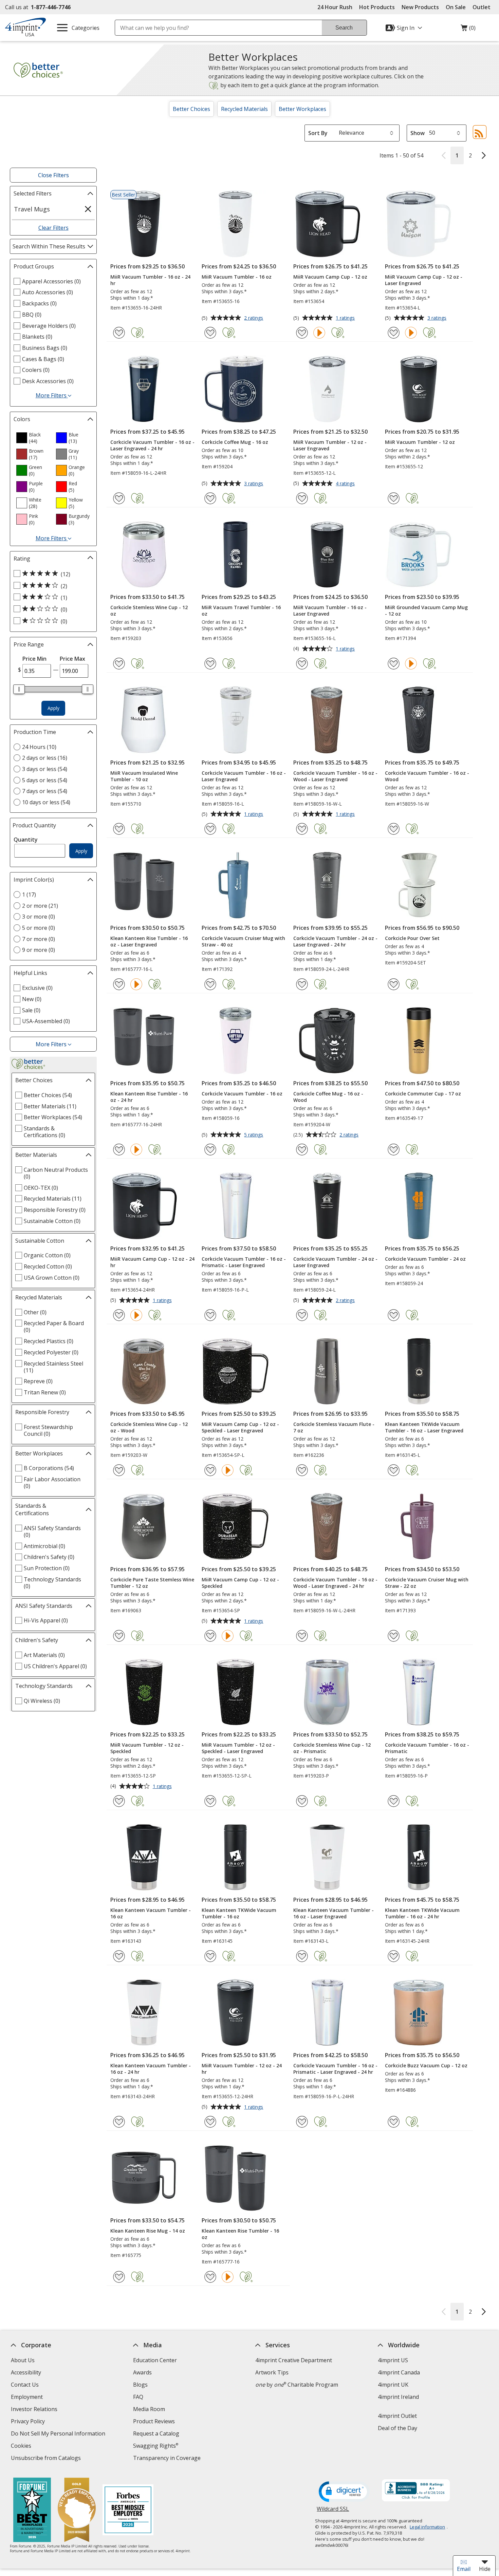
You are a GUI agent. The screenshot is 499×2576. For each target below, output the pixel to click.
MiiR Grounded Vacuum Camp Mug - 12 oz (426, 610)
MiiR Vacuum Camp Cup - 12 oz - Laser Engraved (424, 280)
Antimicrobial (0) (44, 1546)
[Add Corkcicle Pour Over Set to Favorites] (394, 984)
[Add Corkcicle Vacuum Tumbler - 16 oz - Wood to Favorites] (394, 829)
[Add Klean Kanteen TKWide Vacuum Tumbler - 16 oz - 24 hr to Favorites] (394, 1956)
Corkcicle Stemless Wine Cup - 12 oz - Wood (149, 1427)
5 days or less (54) (45, 780)
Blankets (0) (37, 337)
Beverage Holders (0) (49, 326)
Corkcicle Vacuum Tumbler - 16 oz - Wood (427, 776)
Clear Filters (53, 228)
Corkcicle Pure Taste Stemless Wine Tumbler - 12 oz (152, 1583)
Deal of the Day (397, 2428)
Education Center (155, 2360)
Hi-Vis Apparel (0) (46, 1620)
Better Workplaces (302, 109)
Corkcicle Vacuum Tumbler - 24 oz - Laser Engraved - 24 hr (335, 941)
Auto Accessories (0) (48, 292)
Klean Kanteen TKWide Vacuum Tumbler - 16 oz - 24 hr (422, 1913)
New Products (420, 7)
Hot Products (377, 7)
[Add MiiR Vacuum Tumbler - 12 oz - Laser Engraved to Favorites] (302, 498)
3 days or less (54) (45, 769)
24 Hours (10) (39, 747)
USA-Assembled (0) (46, 1021)
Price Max (72, 659)
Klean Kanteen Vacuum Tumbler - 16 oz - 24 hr (151, 2069)
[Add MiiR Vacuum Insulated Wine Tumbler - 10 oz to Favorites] (119, 829)
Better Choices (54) (48, 1095)
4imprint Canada (399, 2372)
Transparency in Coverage (168, 2459)
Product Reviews (154, 2421)
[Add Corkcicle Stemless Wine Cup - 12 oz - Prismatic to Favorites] (302, 1801)
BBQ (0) (32, 315)
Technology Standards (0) (52, 1583)
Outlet (483, 7)
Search (344, 28)
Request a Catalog (156, 2433)
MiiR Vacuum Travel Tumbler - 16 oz (241, 610)
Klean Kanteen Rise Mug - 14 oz (148, 2231)
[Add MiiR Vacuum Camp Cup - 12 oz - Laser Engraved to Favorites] (394, 333)
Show (418, 133)
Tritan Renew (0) (45, 1392)
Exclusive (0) (37, 988)
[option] (33, 438)
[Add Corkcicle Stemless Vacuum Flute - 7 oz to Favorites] (302, 1470)
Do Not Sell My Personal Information (59, 2434)
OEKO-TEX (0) (41, 1188)
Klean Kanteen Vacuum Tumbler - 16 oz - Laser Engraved (334, 1913)
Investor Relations (35, 2410)
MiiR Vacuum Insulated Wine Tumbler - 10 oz (144, 776)
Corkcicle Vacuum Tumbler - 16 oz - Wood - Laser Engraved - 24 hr (335, 1583)
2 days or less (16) (45, 758)
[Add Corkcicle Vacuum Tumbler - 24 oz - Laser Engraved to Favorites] (302, 1315)
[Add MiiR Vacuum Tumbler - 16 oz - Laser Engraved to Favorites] (302, 664)
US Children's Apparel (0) (55, 1666)
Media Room (149, 2409)
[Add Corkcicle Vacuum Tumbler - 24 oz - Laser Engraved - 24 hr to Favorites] (302, 984)
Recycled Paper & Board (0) (54, 1327)
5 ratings (254, 1135)
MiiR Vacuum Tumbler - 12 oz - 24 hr (242, 2069)
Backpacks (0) (39, 303)
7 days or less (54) (45, 791)
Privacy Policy (29, 2422)
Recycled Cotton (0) (48, 1266)
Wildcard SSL (333, 2511)
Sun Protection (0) (47, 1568)
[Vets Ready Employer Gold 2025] (77, 2511)
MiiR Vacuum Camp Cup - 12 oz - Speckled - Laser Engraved (240, 1427)
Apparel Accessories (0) (51, 281)
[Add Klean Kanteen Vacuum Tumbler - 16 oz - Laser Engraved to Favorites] (302, 1956)
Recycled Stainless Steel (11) (53, 1367)
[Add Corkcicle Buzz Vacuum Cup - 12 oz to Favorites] (394, 2122)
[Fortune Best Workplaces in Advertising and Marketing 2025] (32, 2511)
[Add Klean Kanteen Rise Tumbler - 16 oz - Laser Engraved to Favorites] (119, 984)
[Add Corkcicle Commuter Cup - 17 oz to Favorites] (394, 1150)
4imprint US (393, 2360)
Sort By (318, 133)
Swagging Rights (156, 2446)
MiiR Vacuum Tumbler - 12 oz (420, 442)
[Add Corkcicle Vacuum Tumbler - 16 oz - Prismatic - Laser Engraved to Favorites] (210, 1315)
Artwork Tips (272, 2372)
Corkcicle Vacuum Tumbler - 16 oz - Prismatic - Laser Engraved (244, 1262)
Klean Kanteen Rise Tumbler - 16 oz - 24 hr (149, 1097)
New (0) (32, 999)
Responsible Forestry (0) (55, 1210)
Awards (142, 2372)
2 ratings (254, 318)
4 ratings (346, 484)
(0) (468, 30)
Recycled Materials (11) (53, 1199)
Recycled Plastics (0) (49, 1341)
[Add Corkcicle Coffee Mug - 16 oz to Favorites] (210, 498)
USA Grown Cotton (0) (52, 1278)
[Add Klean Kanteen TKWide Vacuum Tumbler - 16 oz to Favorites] (210, 1956)
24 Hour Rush (335, 7)
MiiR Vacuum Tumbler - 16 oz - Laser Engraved (330, 610)
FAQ (138, 2397)
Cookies (22, 2447)
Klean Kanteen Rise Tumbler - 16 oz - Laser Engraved (149, 941)
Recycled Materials (244, 109)
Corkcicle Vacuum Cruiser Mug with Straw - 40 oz (243, 941)
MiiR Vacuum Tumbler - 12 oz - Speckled (147, 1748)
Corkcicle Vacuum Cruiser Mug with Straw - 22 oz (427, 1583)
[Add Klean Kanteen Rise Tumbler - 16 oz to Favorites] (210, 2277)
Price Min (34, 659)
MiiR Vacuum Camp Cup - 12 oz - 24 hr (152, 1262)
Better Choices (191, 109)
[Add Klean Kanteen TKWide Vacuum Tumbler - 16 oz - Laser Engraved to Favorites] (394, 1470)
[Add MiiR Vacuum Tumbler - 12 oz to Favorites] (394, 498)
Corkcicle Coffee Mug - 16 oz (235, 442)
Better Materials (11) (50, 1106)
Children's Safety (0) (49, 1557)
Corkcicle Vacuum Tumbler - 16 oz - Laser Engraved (244, 776)
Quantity (26, 840)
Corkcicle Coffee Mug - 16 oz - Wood (328, 1097)
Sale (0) (31, 1010)
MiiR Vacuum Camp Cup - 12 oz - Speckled (240, 1583)
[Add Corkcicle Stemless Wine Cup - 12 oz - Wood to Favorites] (119, 1470)
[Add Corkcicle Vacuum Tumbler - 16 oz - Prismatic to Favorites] (394, 1801)
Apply (53, 708)
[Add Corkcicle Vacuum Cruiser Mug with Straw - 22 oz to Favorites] (394, 1636)
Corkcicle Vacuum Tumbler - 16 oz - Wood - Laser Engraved (335, 776)
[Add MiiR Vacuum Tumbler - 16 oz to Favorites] (210, 333)
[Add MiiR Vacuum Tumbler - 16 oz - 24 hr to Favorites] (119, 333)
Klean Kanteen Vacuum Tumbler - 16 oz (151, 1913)
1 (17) (29, 895)
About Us (23, 2360)
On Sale (456, 7)
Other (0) (35, 1312)
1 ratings (346, 318)
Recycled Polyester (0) (51, 1352)
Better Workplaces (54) (53, 1117)
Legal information (427, 2527)
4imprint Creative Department (294, 2360)
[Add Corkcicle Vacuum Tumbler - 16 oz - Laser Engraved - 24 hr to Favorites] (119, 498)
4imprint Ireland (398, 2397)
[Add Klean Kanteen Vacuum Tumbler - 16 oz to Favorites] (119, 1956)
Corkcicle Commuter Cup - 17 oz (423, 1094)
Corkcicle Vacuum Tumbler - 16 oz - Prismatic (427, 1748)
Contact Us (25, 2385)
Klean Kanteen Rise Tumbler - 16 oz (240, 2234)
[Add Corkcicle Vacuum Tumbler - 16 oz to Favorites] (210, 1150)
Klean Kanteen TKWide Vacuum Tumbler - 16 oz (239, 1913)
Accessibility (26, 2372)
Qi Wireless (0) (42, 1701)
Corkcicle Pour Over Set (412, 938)
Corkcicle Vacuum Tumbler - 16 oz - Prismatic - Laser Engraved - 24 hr (335, 2069)
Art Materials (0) (44, 1655)
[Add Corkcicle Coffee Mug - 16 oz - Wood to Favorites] (302, 1150)
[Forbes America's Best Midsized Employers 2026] (128, 2511)
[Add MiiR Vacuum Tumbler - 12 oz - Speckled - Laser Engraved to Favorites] (210, 1801)
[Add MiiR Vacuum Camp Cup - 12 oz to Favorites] (302, 333)
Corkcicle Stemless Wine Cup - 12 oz (149, 610)
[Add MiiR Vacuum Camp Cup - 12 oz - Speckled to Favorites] (210, 1636)
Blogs (140, 2385)
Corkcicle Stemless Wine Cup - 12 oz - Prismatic (332, 1748)
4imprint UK (393, 2385)
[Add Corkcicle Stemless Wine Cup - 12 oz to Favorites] (119, 664)
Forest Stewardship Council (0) (48, 1430)
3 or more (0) (39, 917)
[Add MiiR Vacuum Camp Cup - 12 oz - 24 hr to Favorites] (119, 1315)
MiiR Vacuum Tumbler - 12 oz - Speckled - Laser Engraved (238, 1748)
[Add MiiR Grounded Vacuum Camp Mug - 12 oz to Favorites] (394, 664)
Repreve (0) (38, 1381)
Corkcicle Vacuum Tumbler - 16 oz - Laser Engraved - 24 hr (152, 445)
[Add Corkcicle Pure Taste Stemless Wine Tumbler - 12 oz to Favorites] (119, 1636)
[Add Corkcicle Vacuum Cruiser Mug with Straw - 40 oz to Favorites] (210, 984)
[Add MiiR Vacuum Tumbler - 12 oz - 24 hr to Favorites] (210, 2122)
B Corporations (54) (49, 1468)
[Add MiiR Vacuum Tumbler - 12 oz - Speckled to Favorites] (119, 1801)
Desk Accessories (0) (48, 381)
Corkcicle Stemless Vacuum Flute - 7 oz (334, 1427)
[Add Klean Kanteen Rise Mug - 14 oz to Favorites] (119, 2277)
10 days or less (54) (46, 802)
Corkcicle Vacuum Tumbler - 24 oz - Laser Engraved (335, 1262)
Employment (27, 2397)
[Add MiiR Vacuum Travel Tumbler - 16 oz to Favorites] (210, 664)
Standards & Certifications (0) (44, 1132)
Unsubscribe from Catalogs (47, 2459)
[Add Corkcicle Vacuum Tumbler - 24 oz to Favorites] (394, 1315)
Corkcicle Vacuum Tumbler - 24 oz (425, 1259)
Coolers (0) (36, 370)
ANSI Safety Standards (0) (52, 1531)
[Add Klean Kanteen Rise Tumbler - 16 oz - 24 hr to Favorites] (119, 1150)
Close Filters (53, 175)
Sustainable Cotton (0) (52, 1221)
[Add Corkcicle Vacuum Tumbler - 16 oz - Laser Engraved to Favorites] (210, 829)
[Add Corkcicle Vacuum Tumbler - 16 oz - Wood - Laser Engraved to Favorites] (302, 829)
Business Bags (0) (45, 348)
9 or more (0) (39, 950)
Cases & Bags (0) (43, 359)
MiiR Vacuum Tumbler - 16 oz (237, 277)
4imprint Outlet (397, 2416)
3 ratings (438, 318)
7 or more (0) (39, 939)
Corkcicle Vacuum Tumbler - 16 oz (242, 1094)
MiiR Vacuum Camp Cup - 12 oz (330, 277)
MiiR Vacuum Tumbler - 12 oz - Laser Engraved (330, 445)
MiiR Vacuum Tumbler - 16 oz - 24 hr (150, 280)
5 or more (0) (39, 928)
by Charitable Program (297, 2385)
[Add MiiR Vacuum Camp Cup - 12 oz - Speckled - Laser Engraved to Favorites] (210, 1470)
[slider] (19, 689)
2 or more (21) (40, 906)
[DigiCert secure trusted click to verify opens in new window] (344, 2492)
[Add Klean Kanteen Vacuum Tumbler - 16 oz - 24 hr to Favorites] (119, 2122)
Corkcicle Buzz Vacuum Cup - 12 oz (426, 2065)
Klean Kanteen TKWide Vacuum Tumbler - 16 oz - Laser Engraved (424, 1427)
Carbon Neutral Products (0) (56, 1173)
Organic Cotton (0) (47, 1255)
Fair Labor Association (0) (52, 1483)
